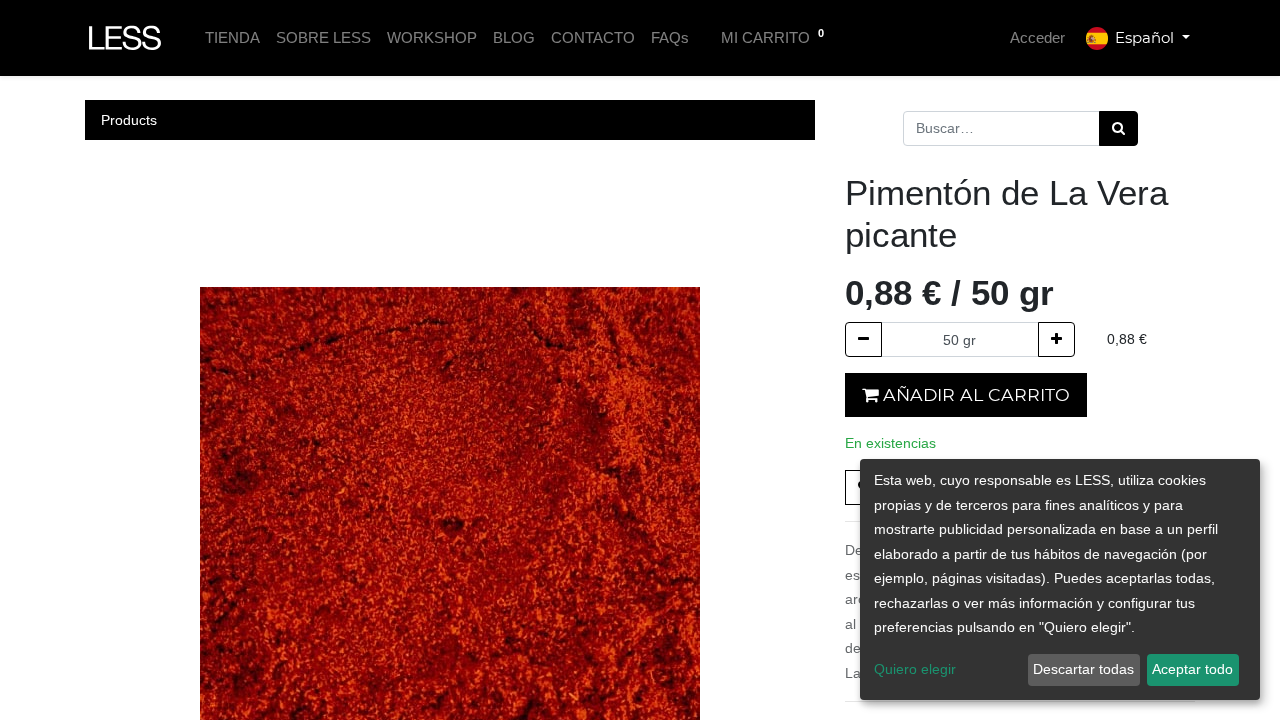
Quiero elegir (915, 669)
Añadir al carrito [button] (974, 394)
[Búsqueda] (1118, 128)
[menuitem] (232, 38)
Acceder (1037, 37)
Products (129, 120)
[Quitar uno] (863, 339)
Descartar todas (1083, 669)
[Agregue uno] (1056, 339)
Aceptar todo (1192, 669)
